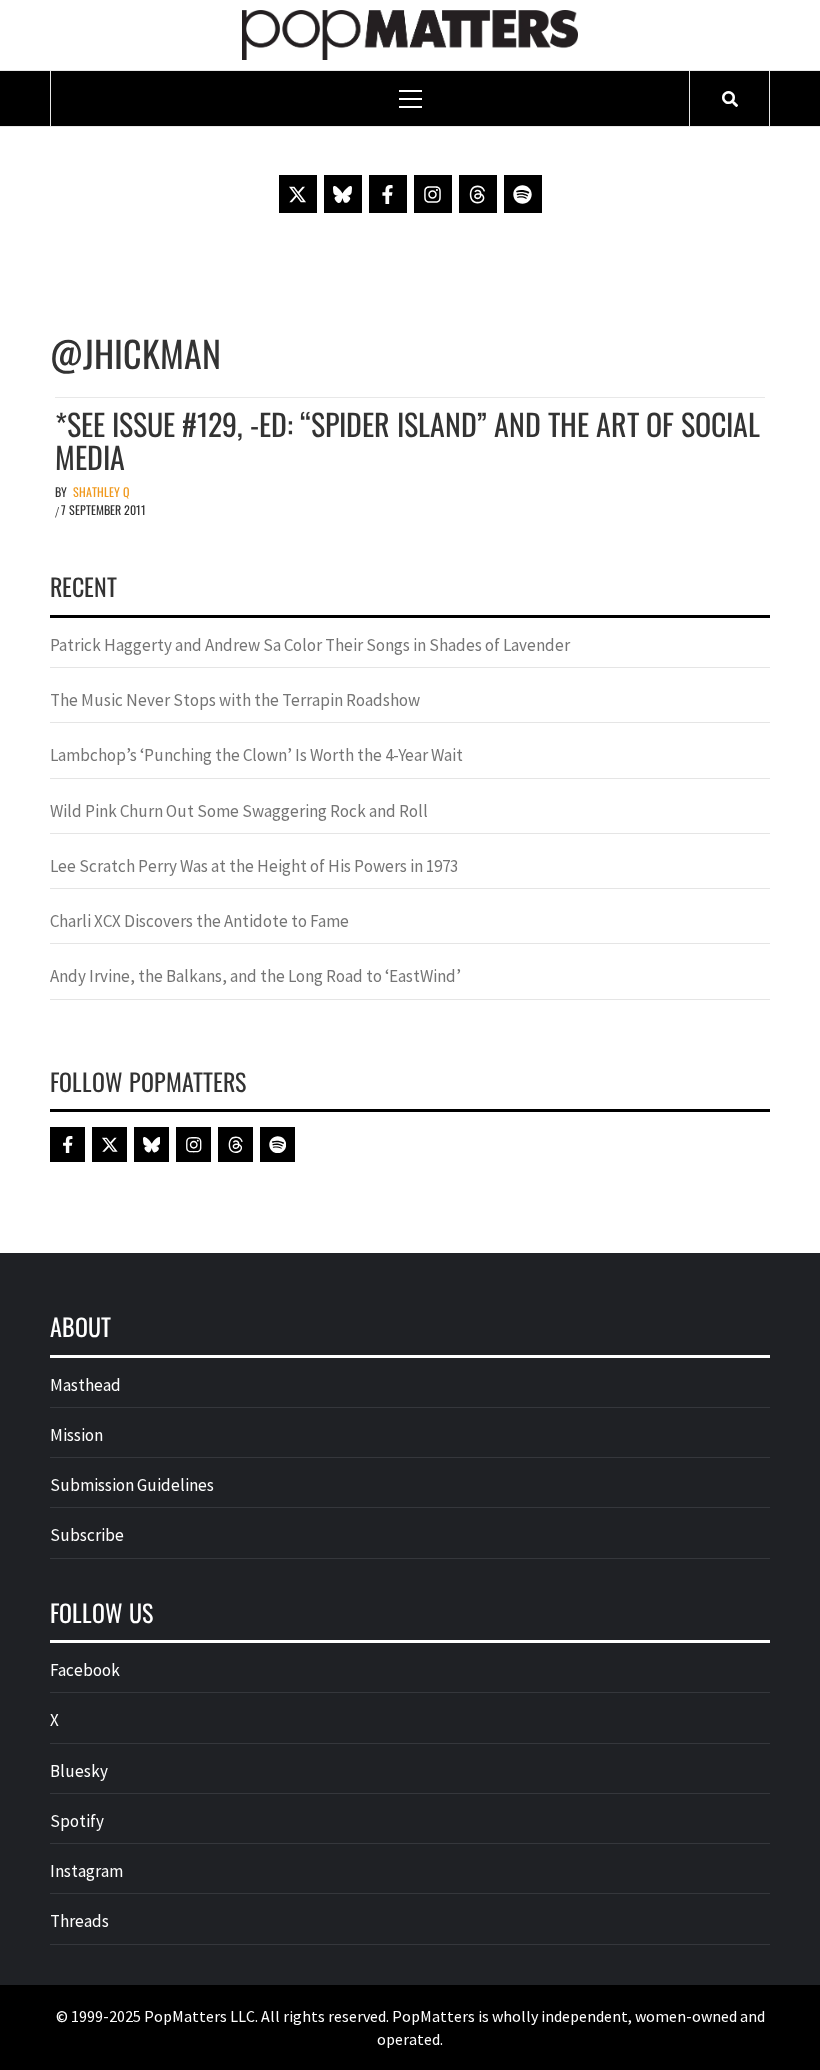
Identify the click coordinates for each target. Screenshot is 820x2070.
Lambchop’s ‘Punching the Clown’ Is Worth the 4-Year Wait (256, 755)
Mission (76, 1435)
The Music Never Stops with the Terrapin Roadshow (235, 700)
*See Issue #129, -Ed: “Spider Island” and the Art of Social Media (407, 440)
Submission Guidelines (132, 1485)
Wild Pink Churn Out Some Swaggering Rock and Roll (240, 811)
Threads (79, 1921)
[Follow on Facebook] (388, 194)
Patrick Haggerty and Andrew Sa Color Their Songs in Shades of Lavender (310, 645)
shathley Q (101, 491)
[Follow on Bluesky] (343, 194)
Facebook (85, 1670)
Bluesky (79, 1771)
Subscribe (87, 1535)
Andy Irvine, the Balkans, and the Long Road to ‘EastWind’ (255, 976)
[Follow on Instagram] (433, 194)
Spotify (77, 1821)
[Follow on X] (298, 194)
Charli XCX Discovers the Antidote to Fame (199, 921)
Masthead (85, 1385)
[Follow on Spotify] (523, 194)
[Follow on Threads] (478, 194)
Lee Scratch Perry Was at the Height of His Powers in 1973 (254, 866)
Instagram (86, 1871)
